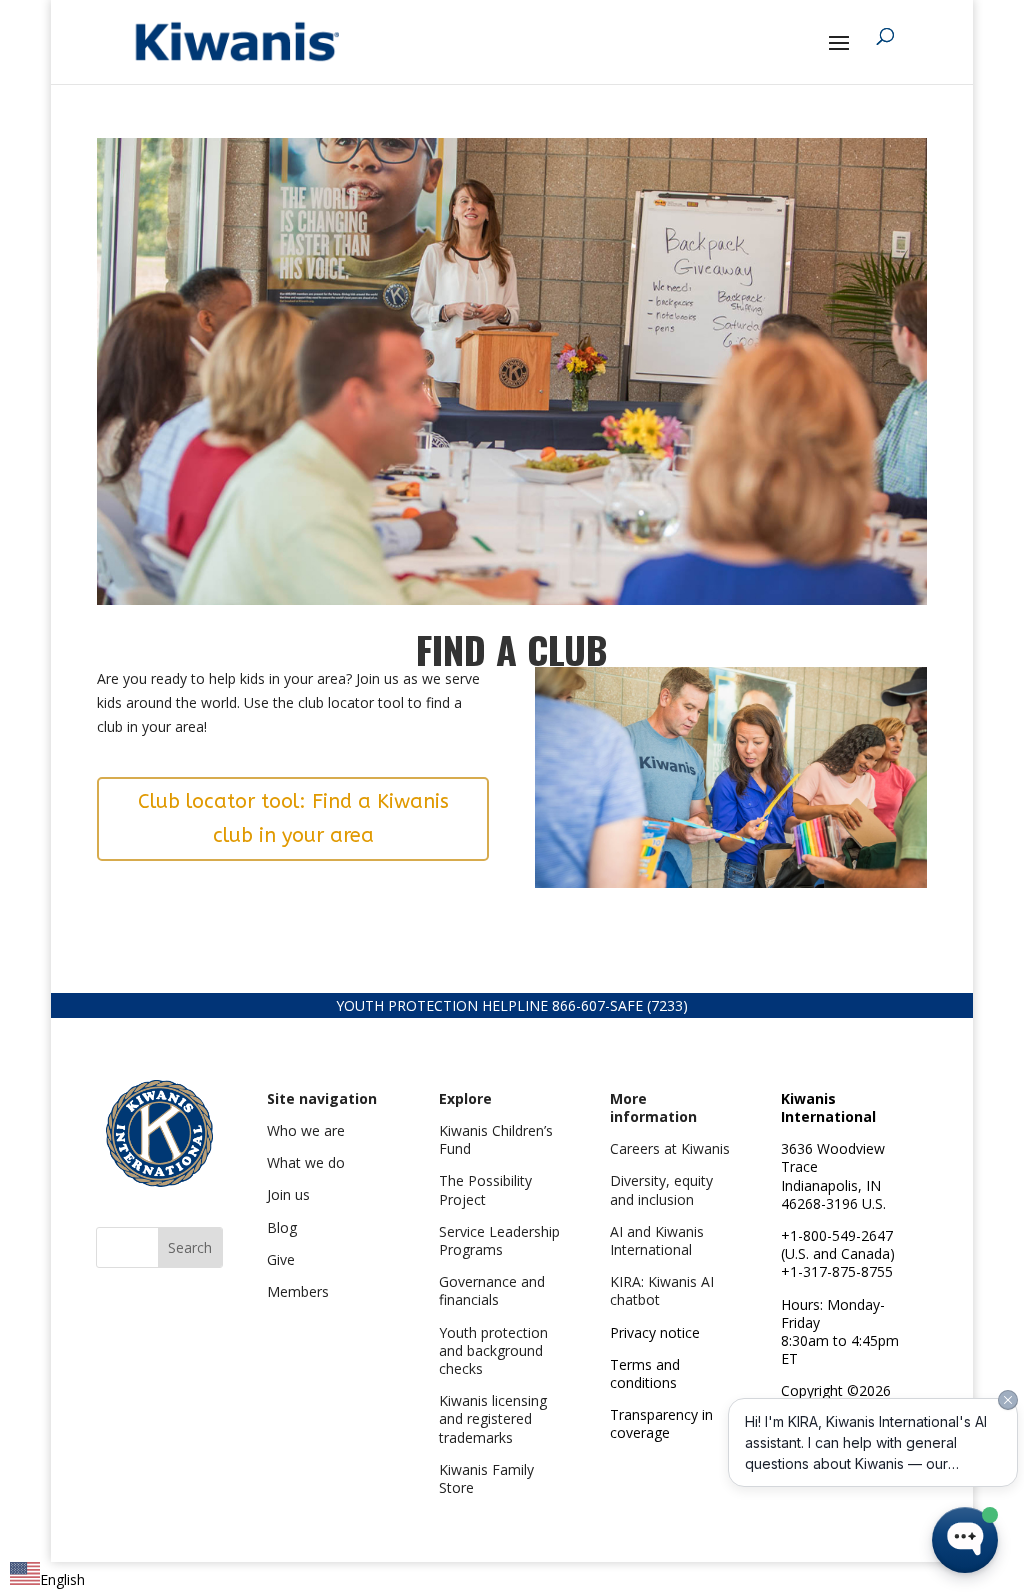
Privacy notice (655, 1332)
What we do (306, 1162)
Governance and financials (492, 1290)
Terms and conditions (645, 1373)
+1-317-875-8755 (837, 1271)
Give (281, 1259)
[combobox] (47, 1576)
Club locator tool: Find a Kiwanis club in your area (293, 818)
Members (298, 1291)
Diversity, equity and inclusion (661, 1189)
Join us (288, 1194)
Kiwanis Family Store (486, 1478)
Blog (282, 1227)
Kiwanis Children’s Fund (496, 1139)
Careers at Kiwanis (670, 1148)
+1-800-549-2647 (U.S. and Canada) (838, 1244)
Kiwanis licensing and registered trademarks (493, 1418)
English (62, 1579)
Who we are (306, 1130)
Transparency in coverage (661, 1423)
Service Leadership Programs (499, 1240)
